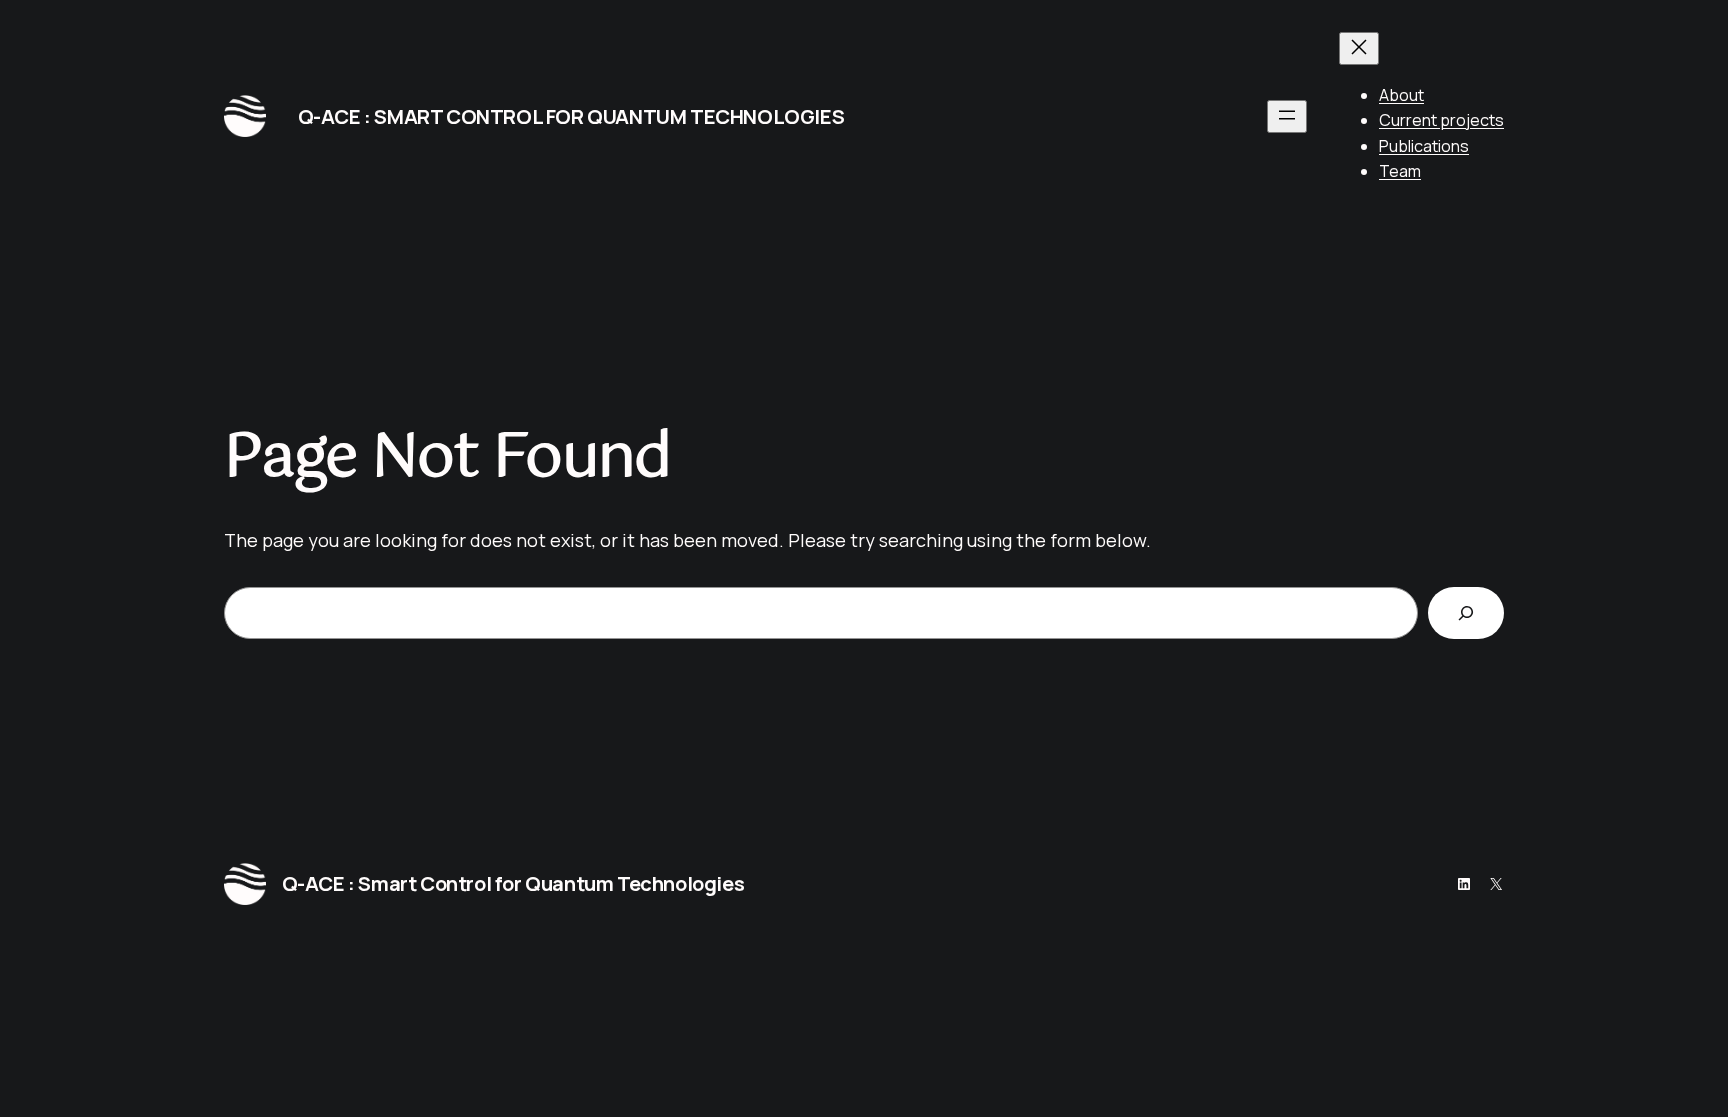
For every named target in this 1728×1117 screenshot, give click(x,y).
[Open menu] (1287, 116)
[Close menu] (1359, 48)
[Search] (1466, 613)
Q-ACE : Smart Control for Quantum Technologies (571, 116)
